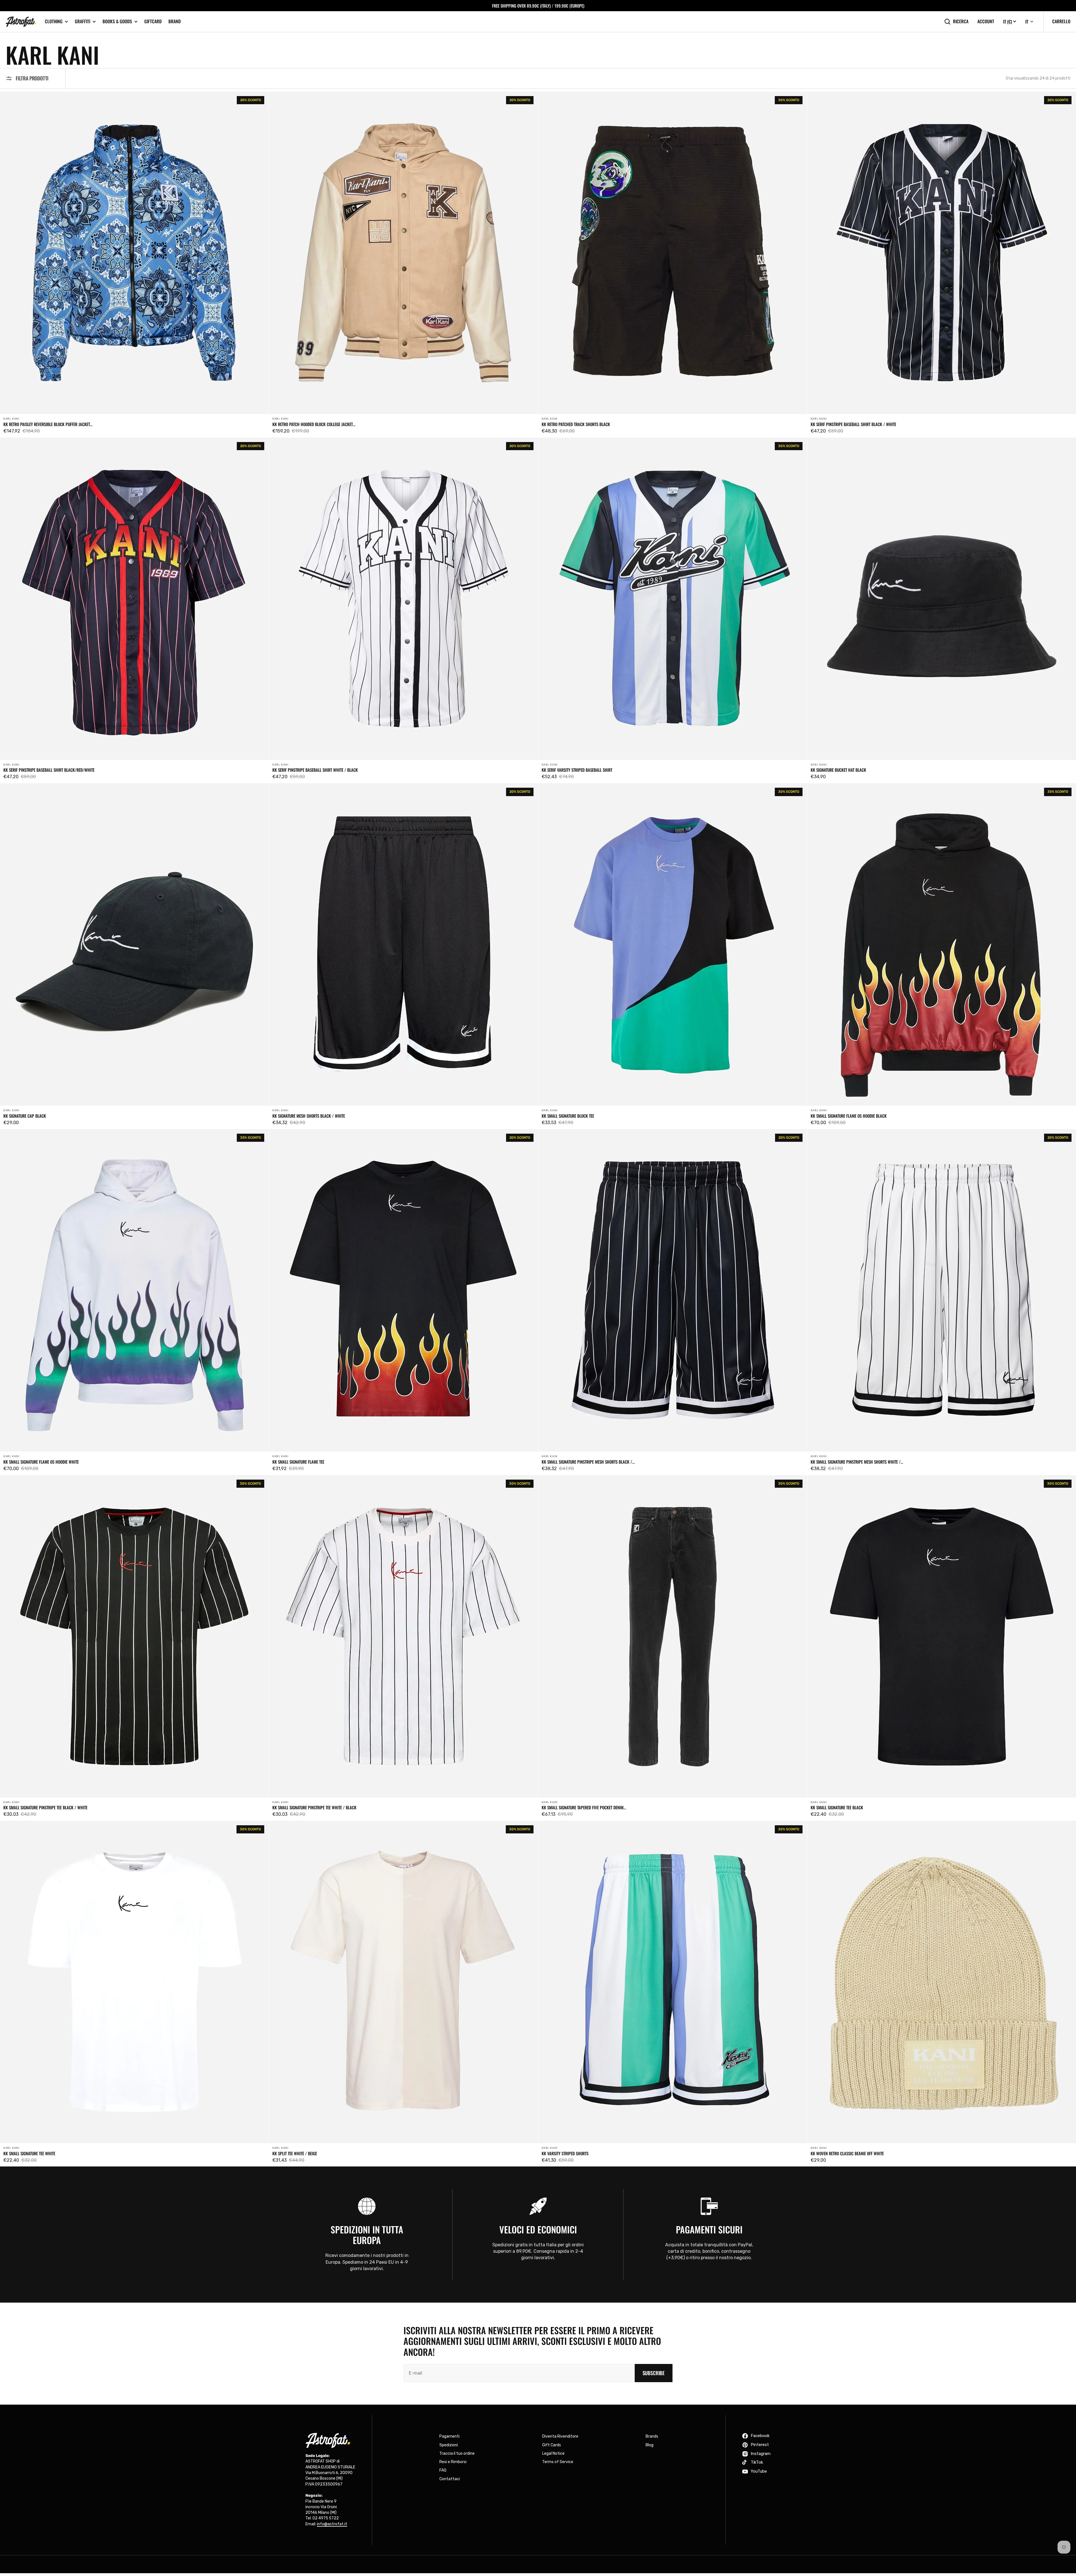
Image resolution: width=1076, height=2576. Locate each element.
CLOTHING (54, 21)
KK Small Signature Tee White (29, 2153)
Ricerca (961, 21)
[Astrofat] (21, 22)
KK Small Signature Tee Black (837, 1807)
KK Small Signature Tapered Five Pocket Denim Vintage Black (583, 1807)
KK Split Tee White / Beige (295, 2153)
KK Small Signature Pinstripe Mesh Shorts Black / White (587, 1462)
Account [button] (986, 21)
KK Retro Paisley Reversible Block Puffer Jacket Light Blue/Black (47, 424)
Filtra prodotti (32, 78)
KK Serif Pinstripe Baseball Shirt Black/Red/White (49, 770)
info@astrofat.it (332, 2524)
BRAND (175, 21)
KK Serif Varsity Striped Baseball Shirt (577, 770)
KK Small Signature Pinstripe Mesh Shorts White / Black (856, 1462)
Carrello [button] (1061, 21)
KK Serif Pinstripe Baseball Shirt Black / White (853, 424)
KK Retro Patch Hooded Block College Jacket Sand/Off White (313, 424)
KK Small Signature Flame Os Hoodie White (41, 1462)
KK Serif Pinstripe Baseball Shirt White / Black (315, 770)
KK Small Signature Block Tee (568, 1116)
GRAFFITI (83, 21)
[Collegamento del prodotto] (134, 264)
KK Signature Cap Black (25, 1116)
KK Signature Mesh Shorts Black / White (309, 1116)
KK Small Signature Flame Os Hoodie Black (849, 1116)
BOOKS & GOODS (117, 21)
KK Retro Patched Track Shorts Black (576, 424)
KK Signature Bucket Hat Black (838, 770)
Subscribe (654, 2373)
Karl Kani (11, 419)
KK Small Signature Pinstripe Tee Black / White (45, 1807)
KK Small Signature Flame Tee (298, 1462)
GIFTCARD (153, 21)
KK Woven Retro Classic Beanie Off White (847, 2153)
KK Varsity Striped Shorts (565, 2153)
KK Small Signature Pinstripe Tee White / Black (314, 1807)
